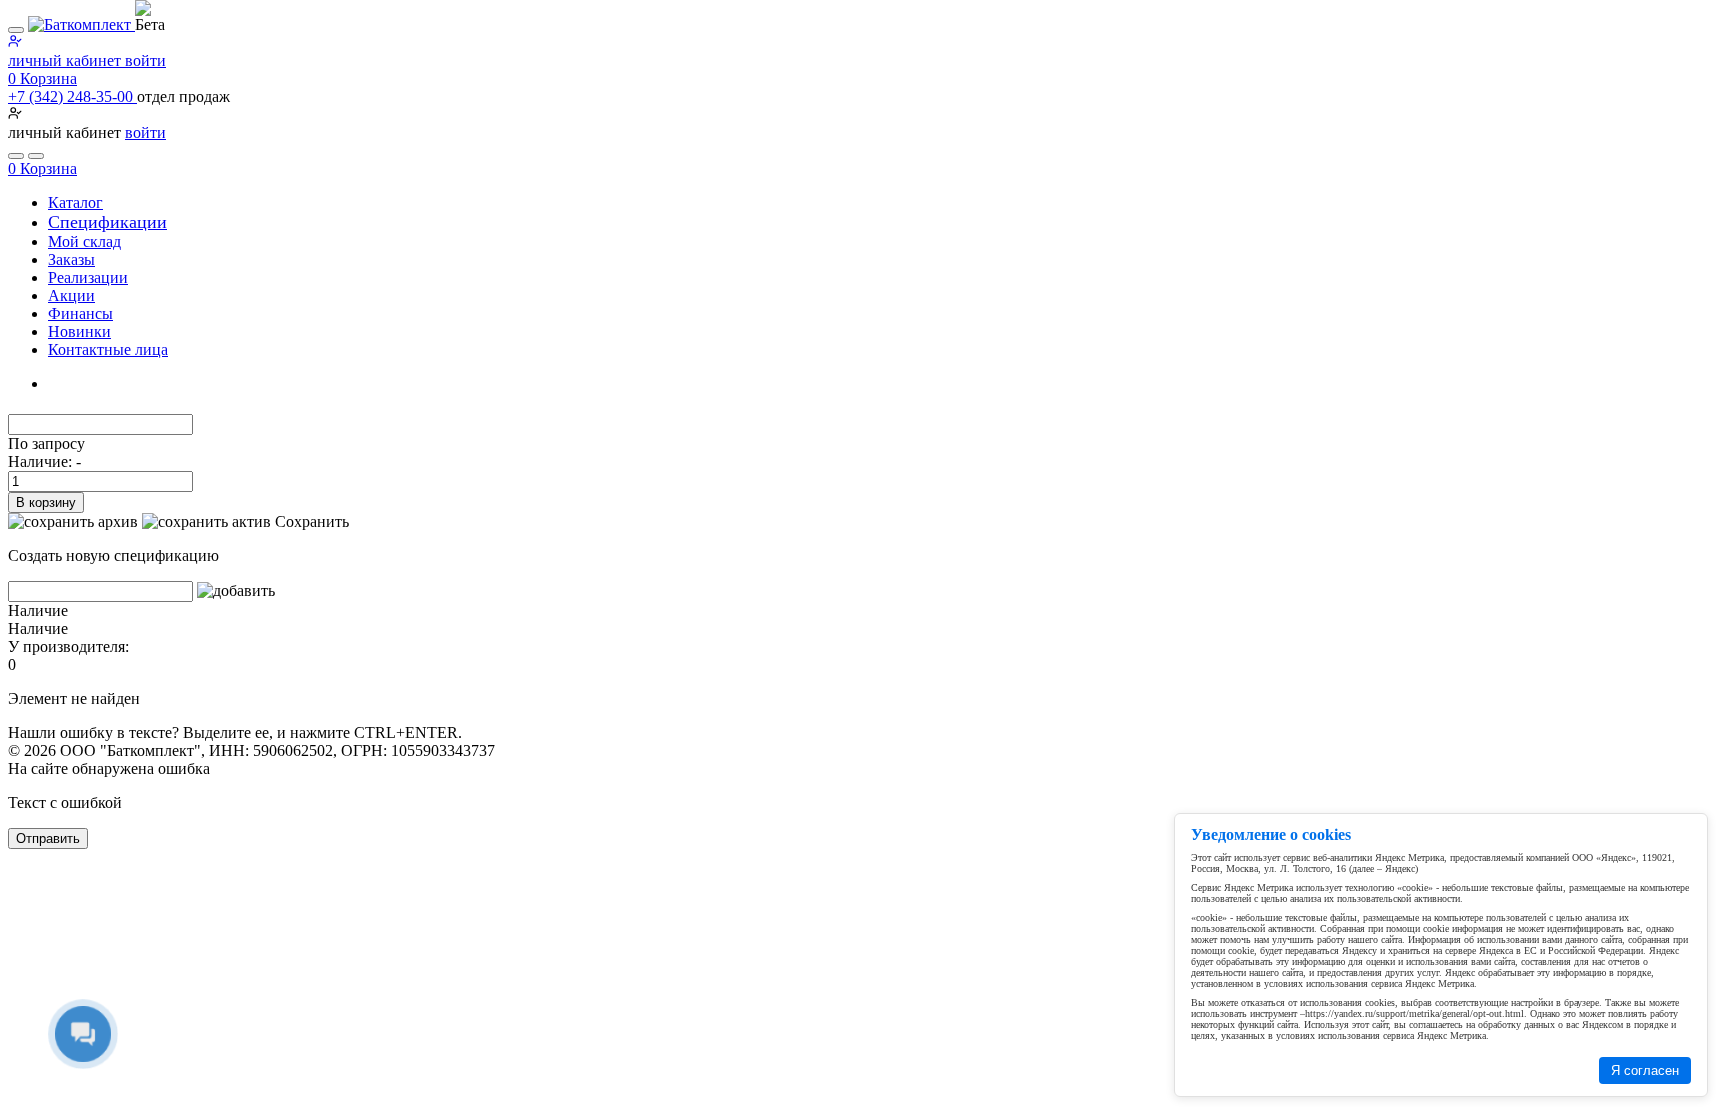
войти (145, 132)
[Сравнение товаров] (36, 156)
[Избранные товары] (16, 156)
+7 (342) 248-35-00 (72, 96)
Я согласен (1645, 1070)
